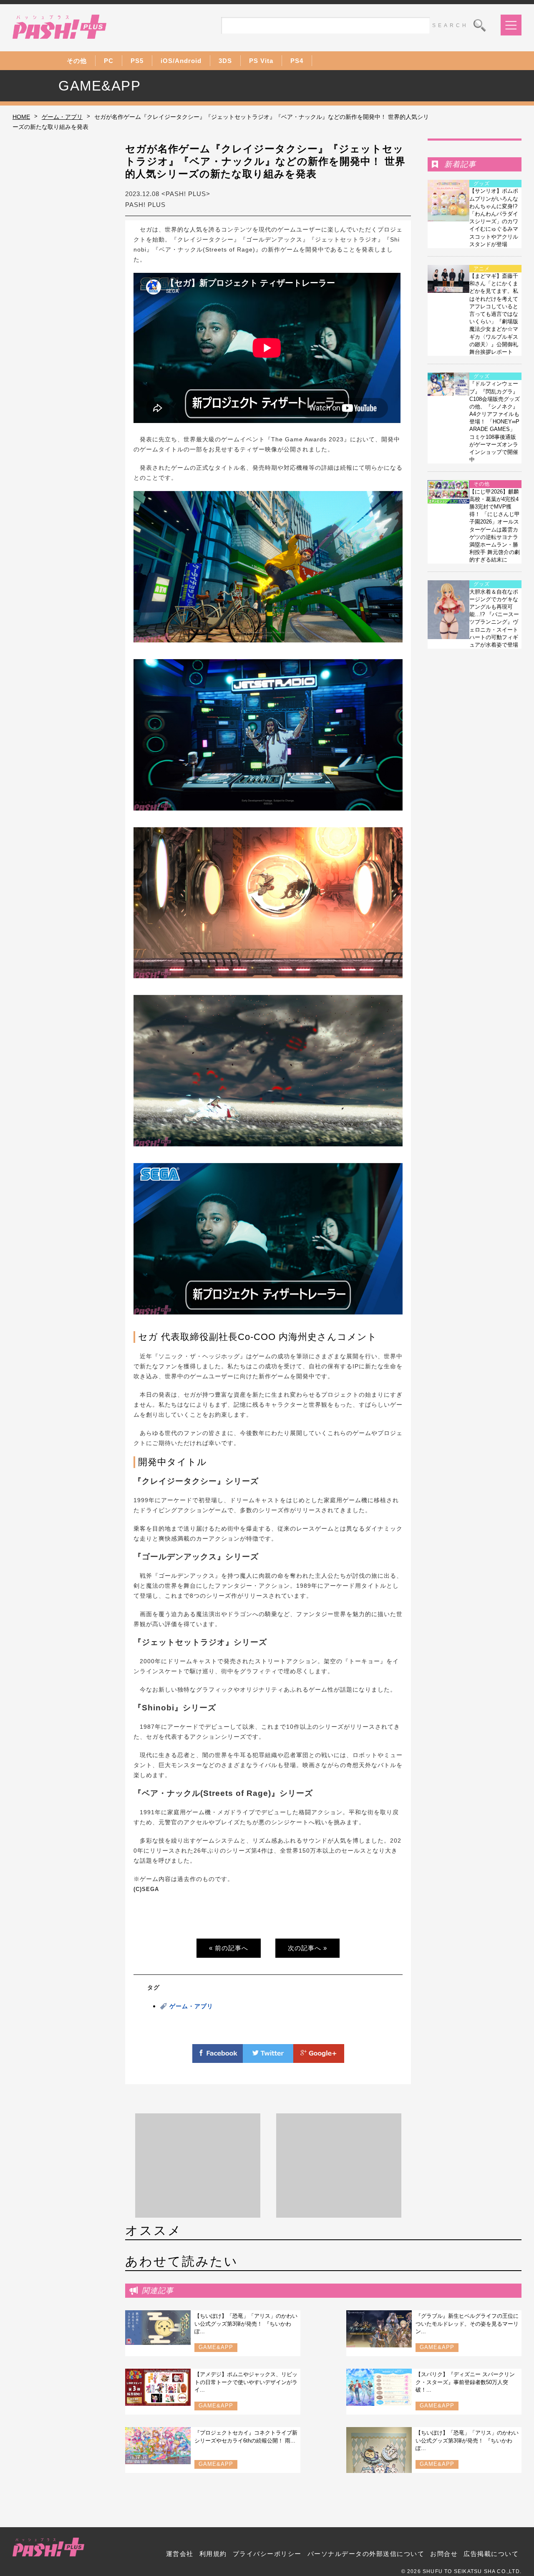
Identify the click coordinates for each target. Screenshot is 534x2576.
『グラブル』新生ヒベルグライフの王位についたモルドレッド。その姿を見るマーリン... (467, 2323)
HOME (21, 117)
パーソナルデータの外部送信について (366, 2554)
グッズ (482, 184)
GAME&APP (216, 2347)
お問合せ (444, 2554)
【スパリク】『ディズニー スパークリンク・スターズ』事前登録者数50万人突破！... (465, 2382)
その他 (77, 61)
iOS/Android (181, 61)
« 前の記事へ (229, 1948)
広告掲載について (491, 2554)
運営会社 (180, 2554)
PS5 (137, 61)
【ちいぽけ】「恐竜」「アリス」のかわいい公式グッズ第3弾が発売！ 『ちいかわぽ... (246, 2323)
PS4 (297, 61)
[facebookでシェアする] (218, 2058)
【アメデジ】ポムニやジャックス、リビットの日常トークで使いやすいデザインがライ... (246, 2382)
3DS (225, 61)
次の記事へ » (307, 1948)
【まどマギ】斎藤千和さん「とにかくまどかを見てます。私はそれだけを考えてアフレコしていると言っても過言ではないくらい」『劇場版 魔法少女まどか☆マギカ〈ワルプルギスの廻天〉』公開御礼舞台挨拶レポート (494, 314)
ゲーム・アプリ (62, 117)
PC (109, 61)
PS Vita (261, 61)
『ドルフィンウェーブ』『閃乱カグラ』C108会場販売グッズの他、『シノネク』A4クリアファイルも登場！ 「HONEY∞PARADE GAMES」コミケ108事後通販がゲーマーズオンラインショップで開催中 (495, 422)
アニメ (482, 269)
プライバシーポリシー (267, 2554)
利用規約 (213, 2554)
